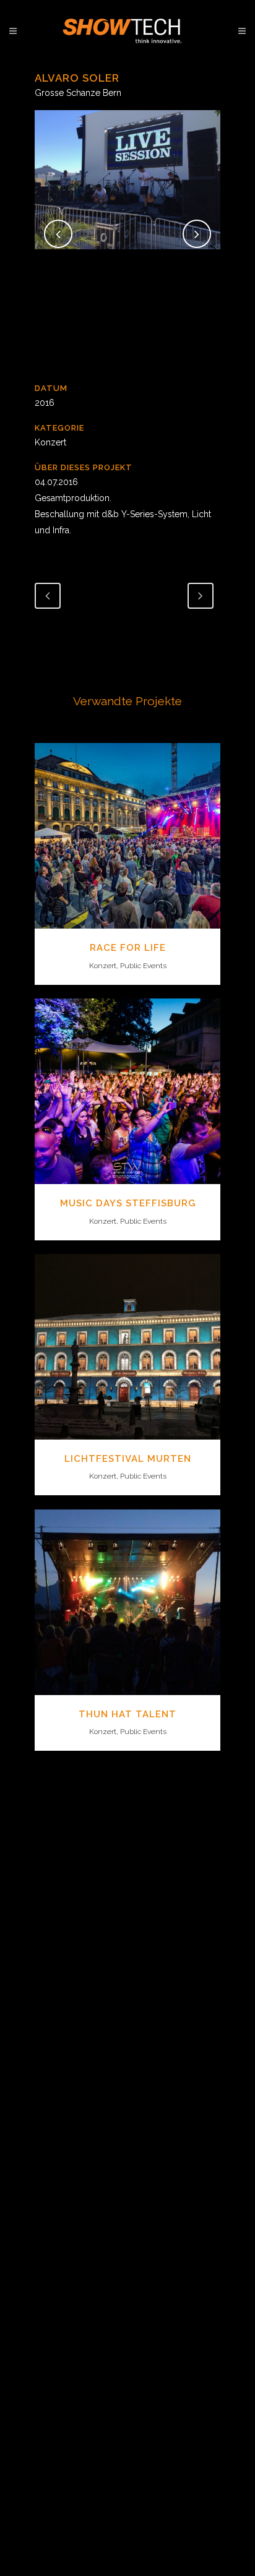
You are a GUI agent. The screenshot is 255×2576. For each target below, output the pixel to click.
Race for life (128, 948)
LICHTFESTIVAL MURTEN (128, 1459)
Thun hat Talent (127, 1714)
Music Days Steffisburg (128, 1203)
